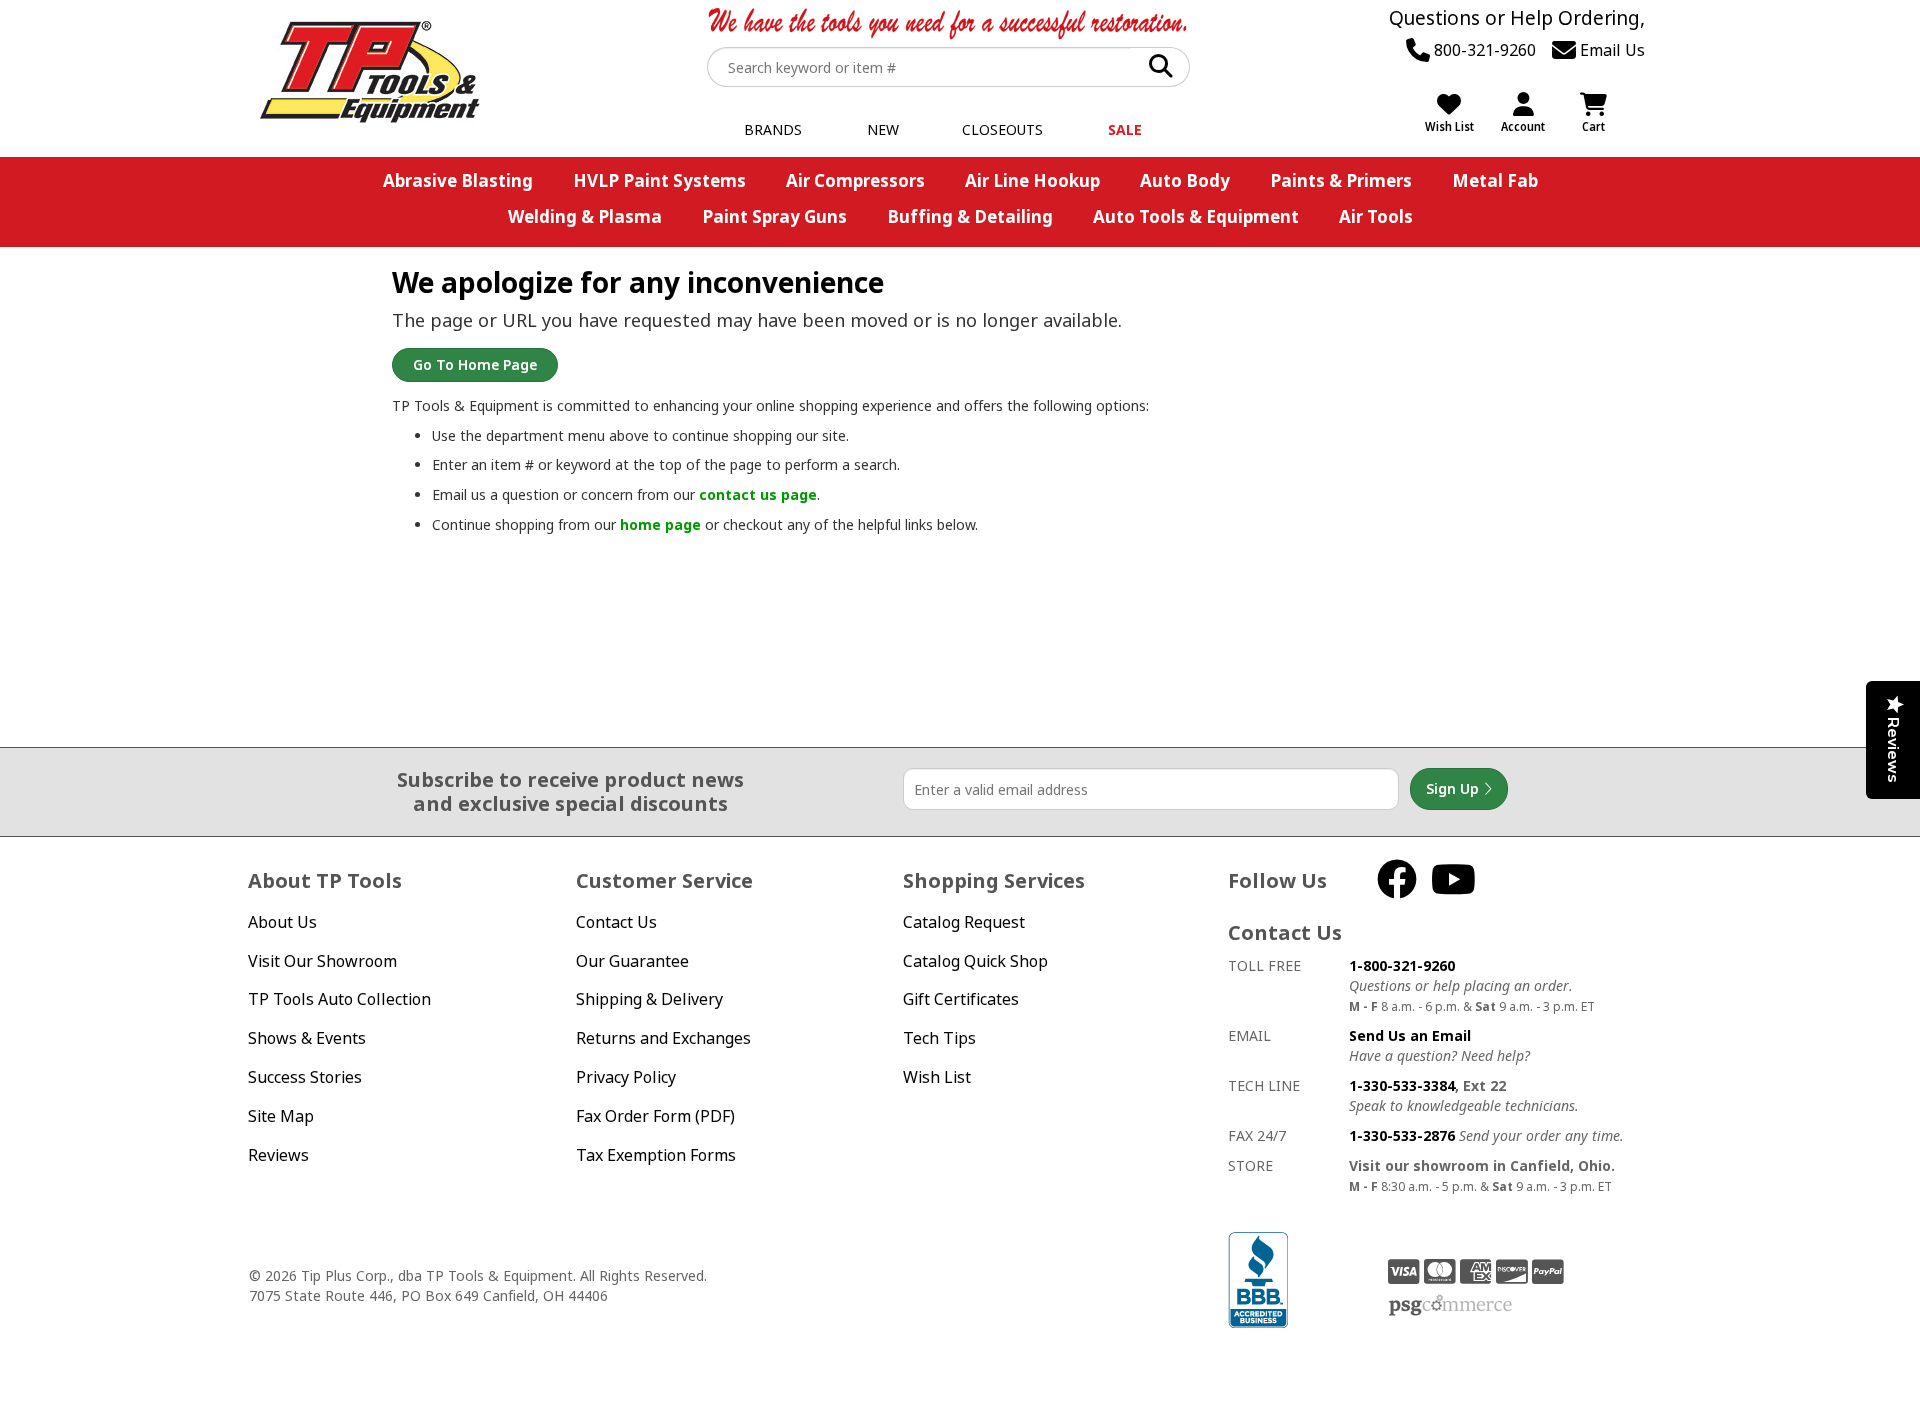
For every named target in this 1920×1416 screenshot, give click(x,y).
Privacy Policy (626, 1077)
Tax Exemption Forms (656, 1155)
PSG (1450, 1306)
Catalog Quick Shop (975, 961)
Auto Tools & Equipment (1196, 216)
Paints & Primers (1341, 180)
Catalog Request (964, 922)
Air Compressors (855, 180)
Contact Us (616, 922)
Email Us (1610, 50)
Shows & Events (307, 1038)
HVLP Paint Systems (659, 180)
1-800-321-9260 (1402, 965)
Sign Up (1454, 788)
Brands (773, 129)
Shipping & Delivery (649, 999)
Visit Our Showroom (322, 961)
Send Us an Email (1410, 1035)
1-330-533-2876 (1402, 1135)
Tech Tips (939, 1038)
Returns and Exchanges (663, 1038)
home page (660, 524)
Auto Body (1185, 180)
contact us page (758, 494)
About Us (282, 922)
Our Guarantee (632, 961)
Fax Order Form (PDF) (655, 1116)
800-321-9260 (1483, 50)
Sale (1125, 129)
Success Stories (305, 1077)
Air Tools (1376, 216)
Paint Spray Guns (774, 216)
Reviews (278, 1155)
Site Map (281, 1116)
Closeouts (1002, 129)
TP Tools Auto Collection (339, 999)
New (883, 129)
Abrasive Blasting (458, 180)
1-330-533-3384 (1402, 1085)
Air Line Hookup (1032, 180)
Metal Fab (1495, 180)
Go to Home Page (475, 364)
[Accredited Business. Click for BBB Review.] (1258, 1278)
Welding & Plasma (585, 216)
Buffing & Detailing (970, 216)
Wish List (937, 1077)
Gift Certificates (961, 999)
